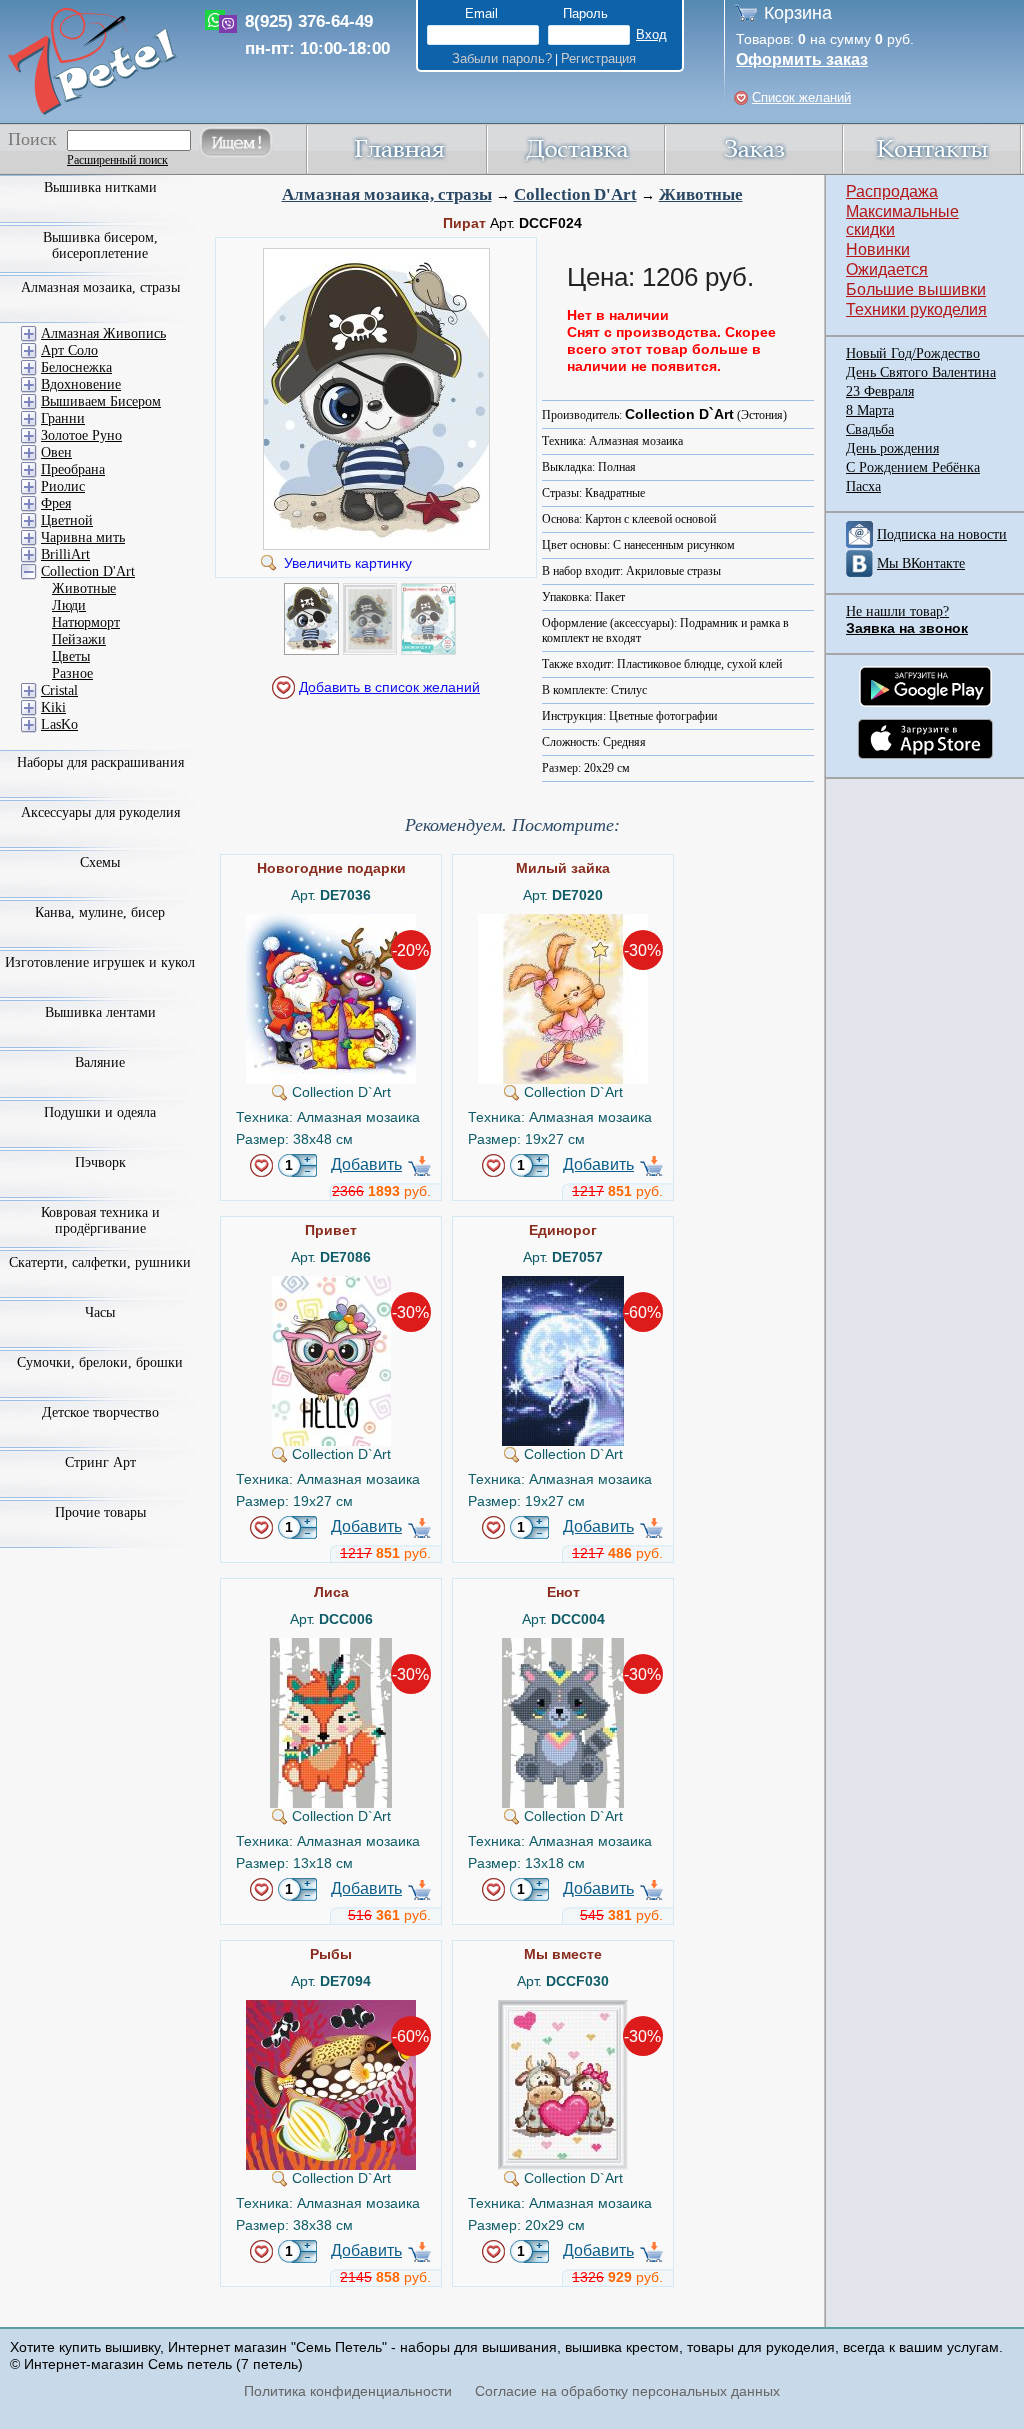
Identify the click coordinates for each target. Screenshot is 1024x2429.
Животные (701, 194)
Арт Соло (69, 350)
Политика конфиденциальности (348, 2391)
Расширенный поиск (117, 160)
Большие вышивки (916, 289)
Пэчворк (100, 1162)
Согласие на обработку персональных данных (627, 2391)
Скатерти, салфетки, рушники (100, 1262)
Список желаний (801, 97)
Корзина (798, 13)
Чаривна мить (83, 537)
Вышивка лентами (100, 1012)
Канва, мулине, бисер (100, 912)
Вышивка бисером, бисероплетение (100, 245)
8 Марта (870, 410)
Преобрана (73, 469)
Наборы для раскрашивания (100, 762)
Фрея (56, 503)
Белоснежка (76, 367)
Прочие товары (100, 1512)
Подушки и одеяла (100, 1112)
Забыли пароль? (502, 58)
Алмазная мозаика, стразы (387, 194)
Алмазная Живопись (103, 333)
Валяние (100, 1062)
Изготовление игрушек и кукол (100, 962)
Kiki (53, 707)
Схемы (100, 862)
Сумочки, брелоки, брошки (100, 1362)
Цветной (67, 520)
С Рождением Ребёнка (913, 467)
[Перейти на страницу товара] (331, 922)
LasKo (59, 724)
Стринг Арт (100, 1462)
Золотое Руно (81, 435)
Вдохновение (81, 384)
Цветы (71, 656)
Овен (56, 452)
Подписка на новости (942, 534)
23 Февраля (880, 391)
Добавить (366, 1164)
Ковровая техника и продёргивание (100, 1220)
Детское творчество (100, 1412)
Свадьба (870, 429)
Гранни (63, 418)
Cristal (59, 690)
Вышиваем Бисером (101, 401)
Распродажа (892, 191)
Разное (72, 673)
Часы (100, 1312)
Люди (69, 605)
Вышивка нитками (100, 187)
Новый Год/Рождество (913, 353)
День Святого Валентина (921, 372)
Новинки (878, 249)
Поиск (32, 139)
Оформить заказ (802, 59)
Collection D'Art (575, 194)
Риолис (63, 486)
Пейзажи (79, 639)
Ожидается (887, 269)
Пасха (863, 486)
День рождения (892, 448)
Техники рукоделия (916, 309)
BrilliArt (65, 554)
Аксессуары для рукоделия (100, 812)
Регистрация (598, 58)
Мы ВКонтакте (921, 563)
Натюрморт (86, 622)
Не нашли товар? (897, 611)
